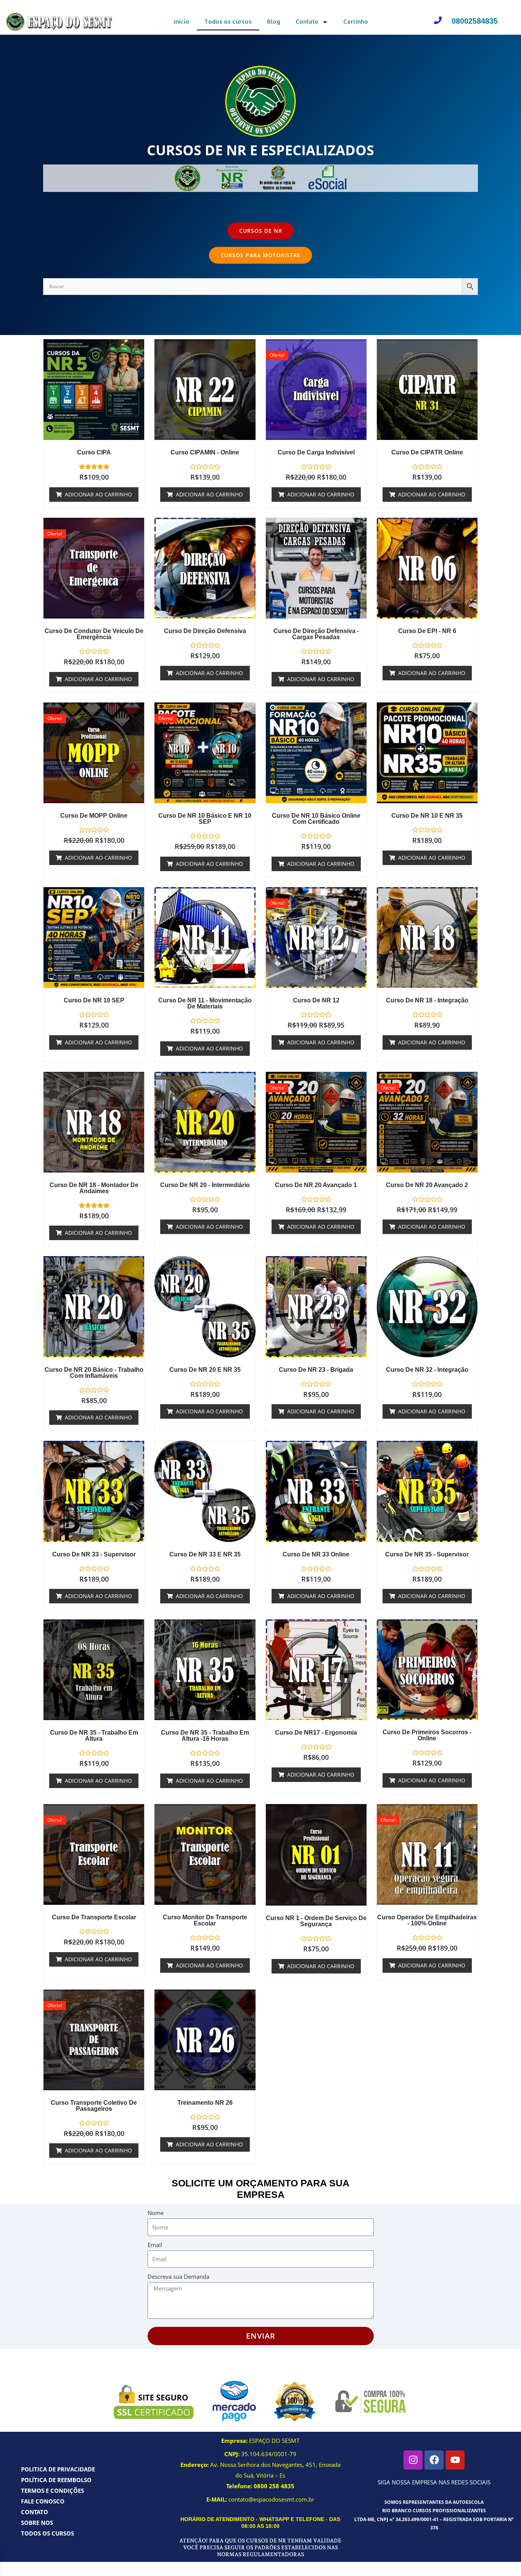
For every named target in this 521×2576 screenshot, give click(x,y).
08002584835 (475, 21)
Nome (156, 2213)
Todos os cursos (228, 22)
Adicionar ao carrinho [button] (98, 494)
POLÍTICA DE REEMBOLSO (56, 2480)
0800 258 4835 (274, 2486)
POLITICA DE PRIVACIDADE (58, 2469)
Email (155, 2245)
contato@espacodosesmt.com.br (271, 2499)
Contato (307, 22)
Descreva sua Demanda (178, 2276)
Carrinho (356, 22)
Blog (274, 22)
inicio (182, 22)
